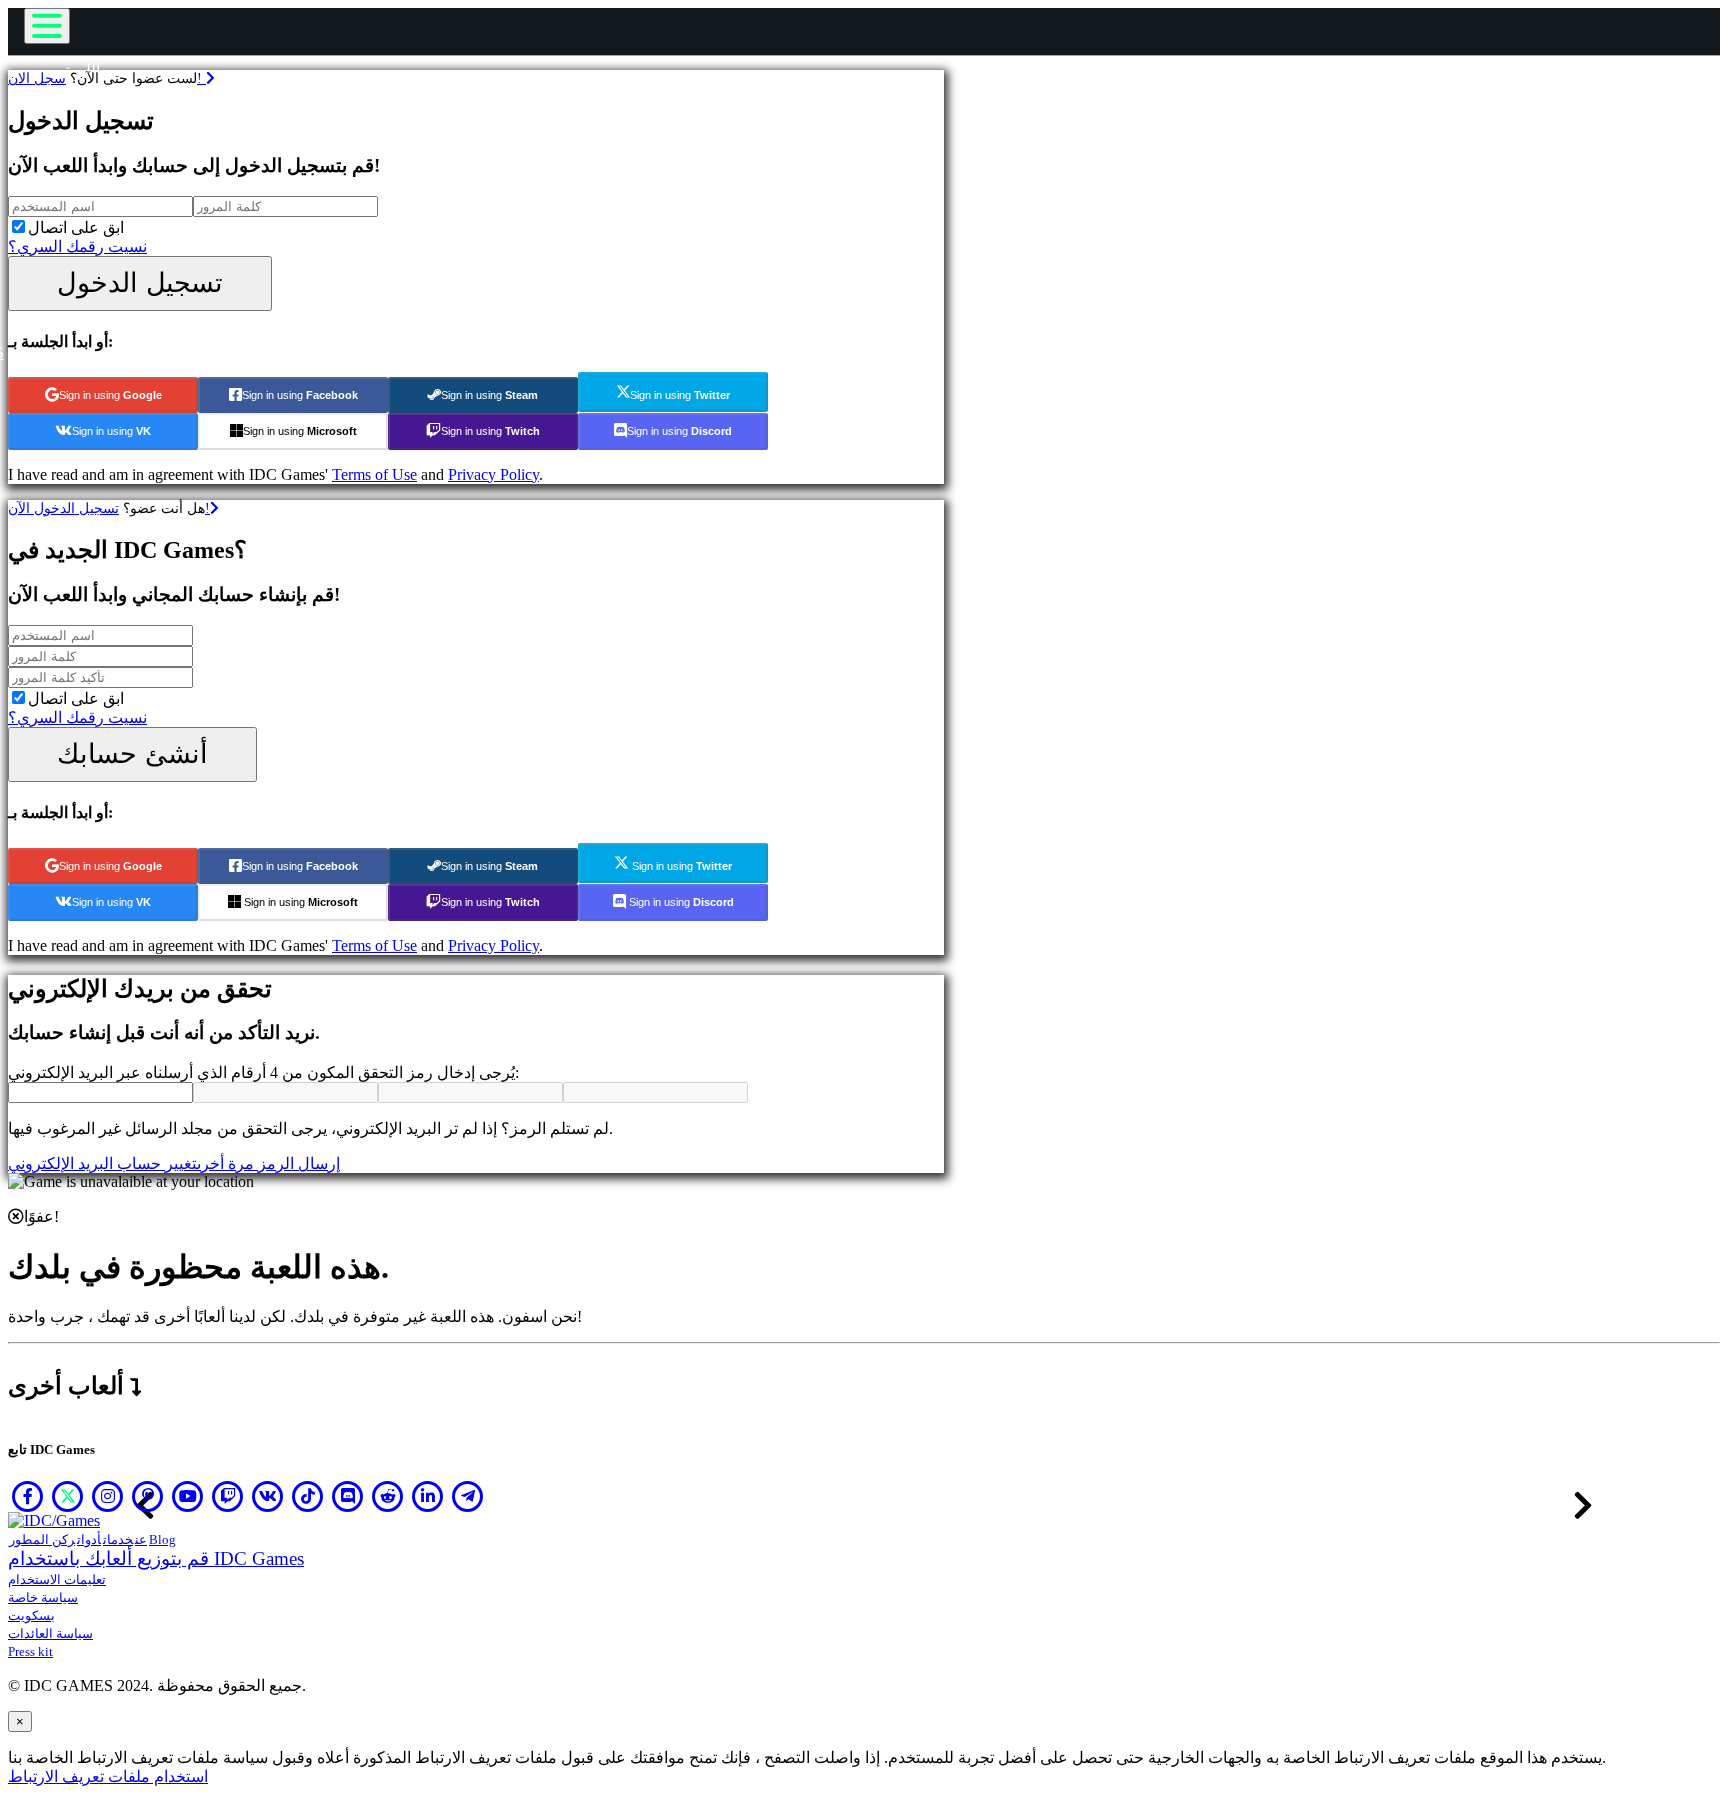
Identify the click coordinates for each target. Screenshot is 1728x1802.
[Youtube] (188, 1496)
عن (141, 1539)
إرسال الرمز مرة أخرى (268, 1163)
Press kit (30, 1651)
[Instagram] (108, 1496)
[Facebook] (28, 1496)
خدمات (118, 1539)
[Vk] (268, 1496)
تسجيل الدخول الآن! (109, 508)
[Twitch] (228, 1496)
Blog (162, 1539)
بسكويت (31, 1615)
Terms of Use (374, 474)
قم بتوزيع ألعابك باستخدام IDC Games (156, 1558)
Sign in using (110, 395)
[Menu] (47, 26)
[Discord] (348, 1496)
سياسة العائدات (50, 1633)
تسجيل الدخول (140, 282)
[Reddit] (388, 1496)
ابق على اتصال (76, 227)
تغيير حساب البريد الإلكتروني (102, 1163)
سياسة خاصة (43, 1597)
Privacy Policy (493, 474)
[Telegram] (468, 1496)
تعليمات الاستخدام (57, 1579)
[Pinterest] (148, 1496)
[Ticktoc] (308, 1496)
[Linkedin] (428, 1496)
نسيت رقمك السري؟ (77, 246)
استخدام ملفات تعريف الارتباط (108, 1776)
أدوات (89, 1539)
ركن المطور (42, 1539)
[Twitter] (68, 1496)
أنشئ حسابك (132, 753)
